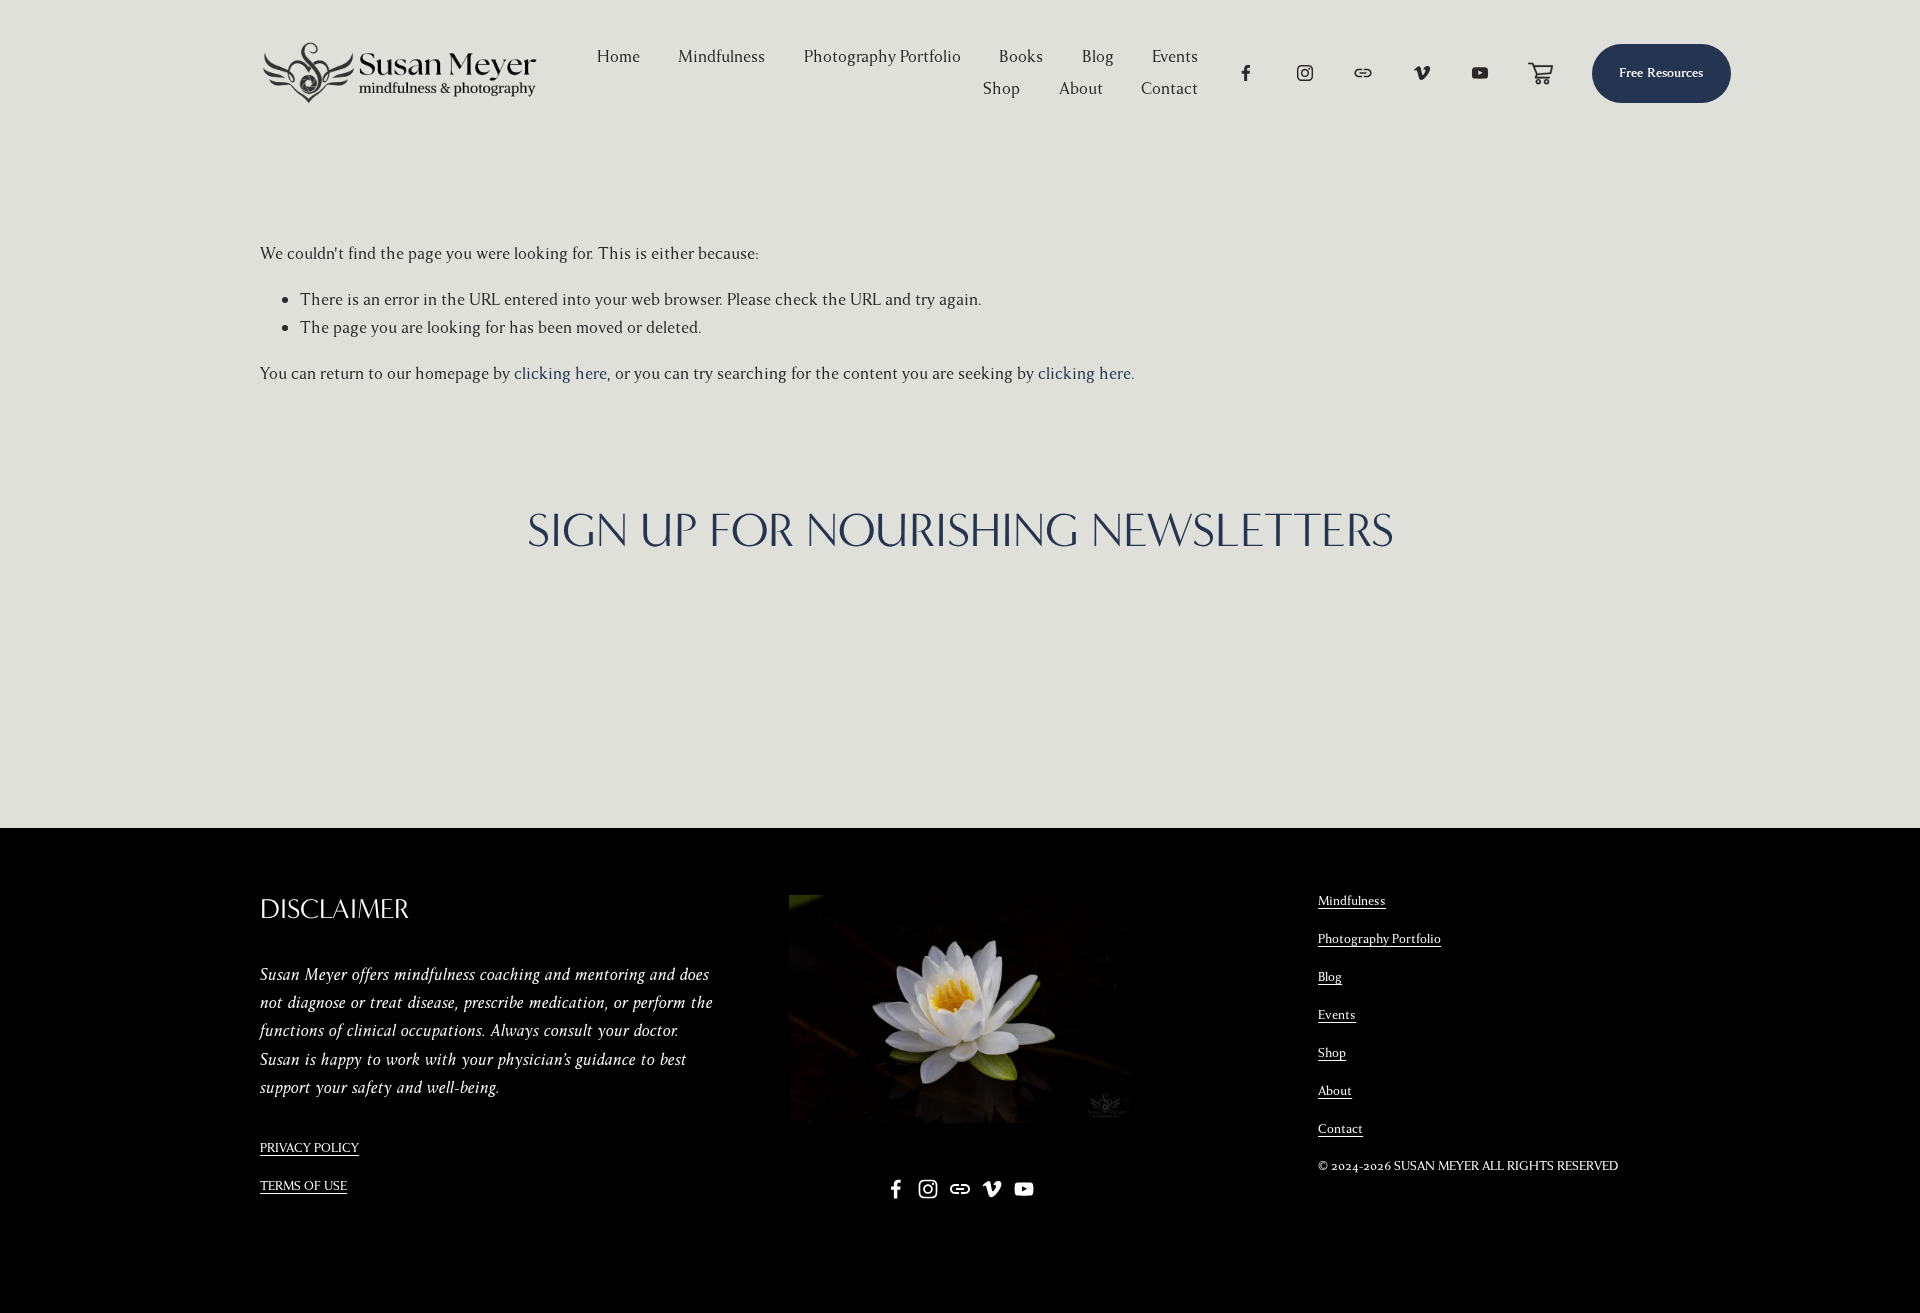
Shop (1001, 88)
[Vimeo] (1422, 73)
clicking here (560, 373)
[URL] (1363, 73)
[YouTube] (1480, 73)
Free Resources (1661, 73)
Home (618, 56)
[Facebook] (1246, 73)
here (1223, 630)
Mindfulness (721, 56)
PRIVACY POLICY (309, 1148)
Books (1021, 56)
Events (1175, 56)
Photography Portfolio (882, 56)
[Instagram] (1305, 73)
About (1081, 88)
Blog (1098, 56)
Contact (1169, 88)
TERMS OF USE (303, 1186)
